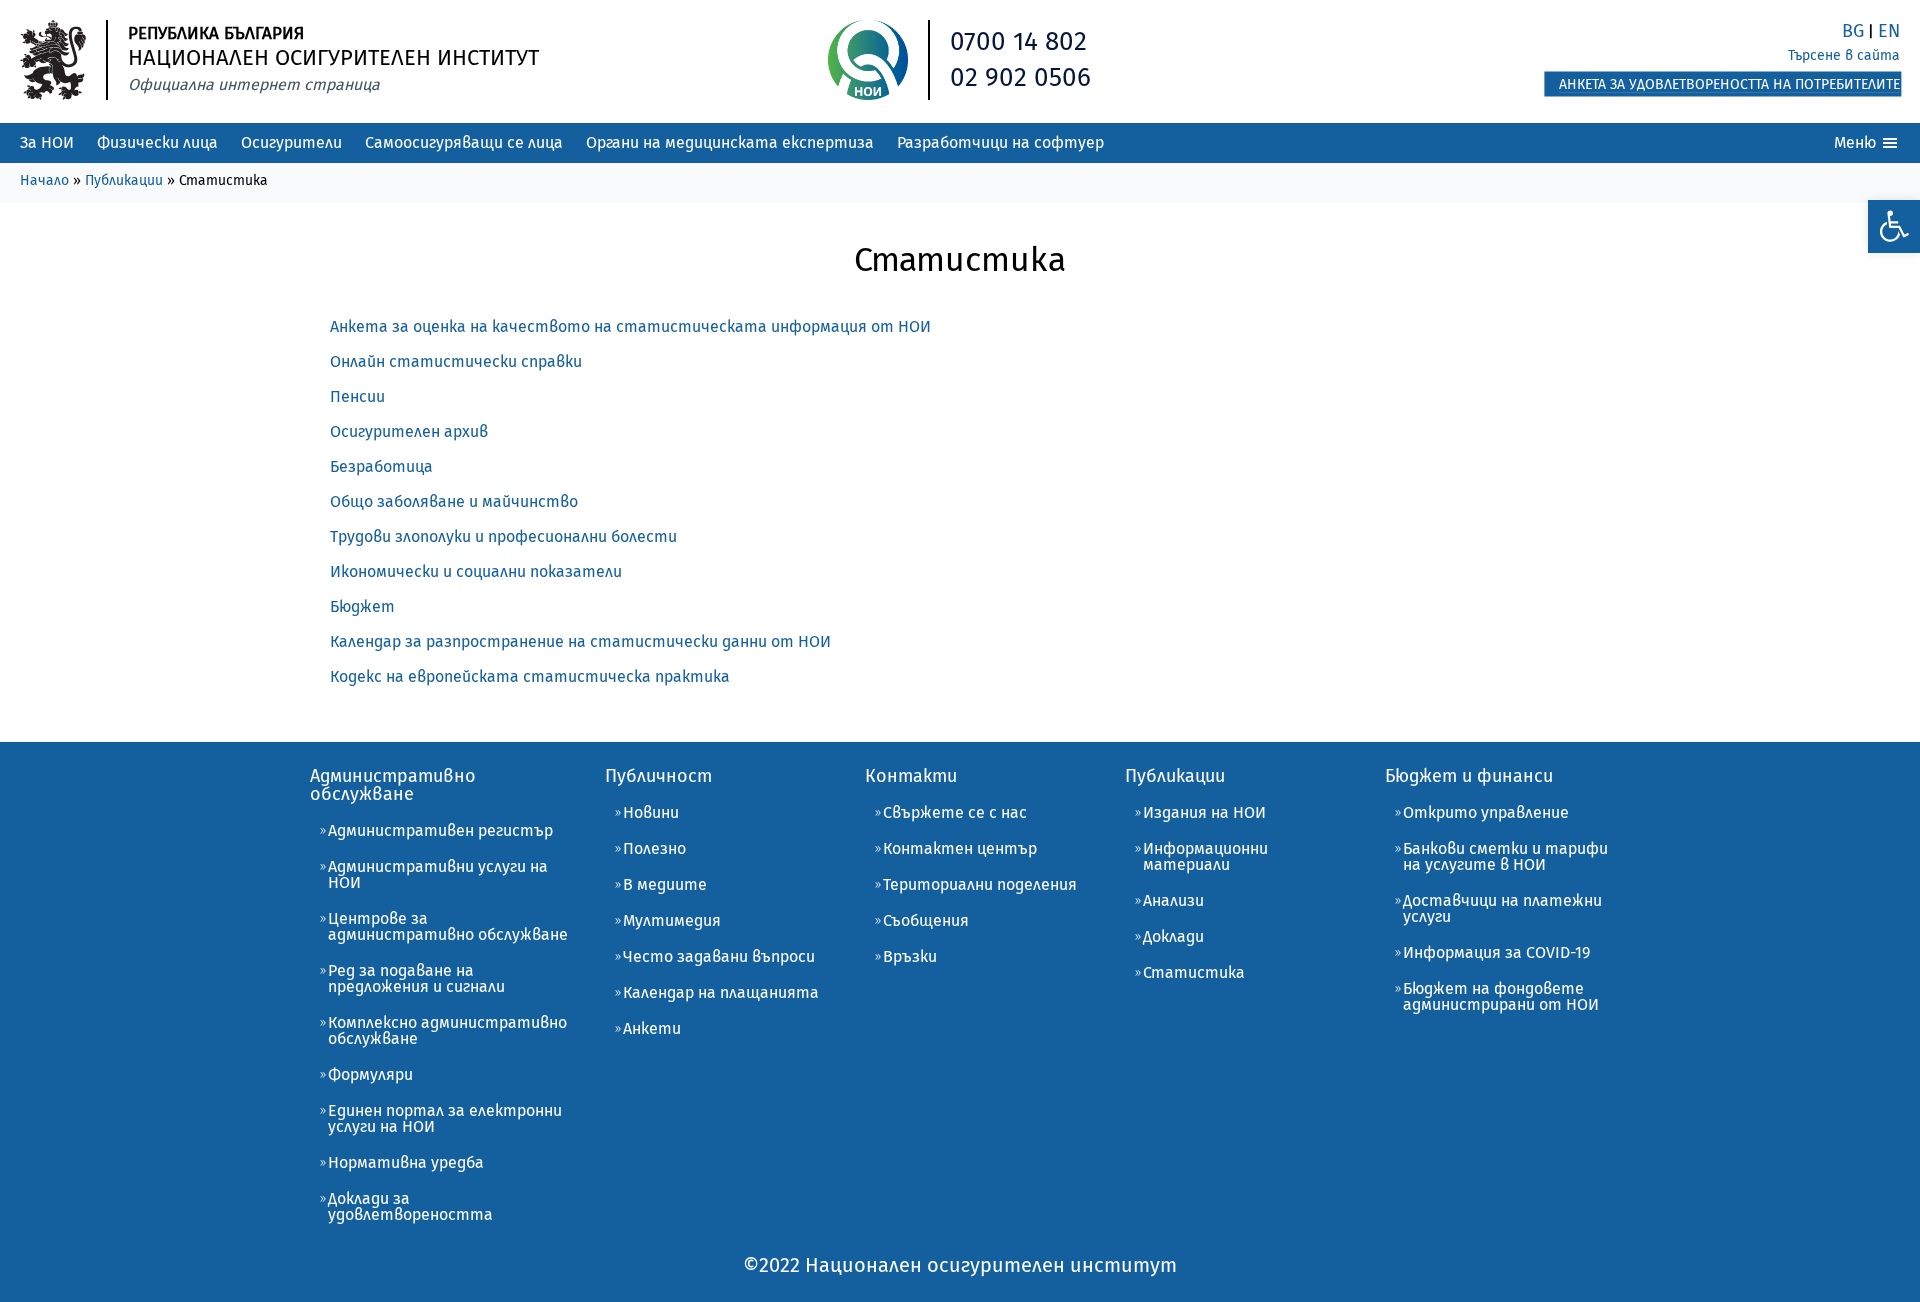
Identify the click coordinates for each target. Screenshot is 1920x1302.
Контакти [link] (911, 776)
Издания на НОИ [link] (1204, 812)
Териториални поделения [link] (980, 884)
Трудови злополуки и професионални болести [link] (503, 536)
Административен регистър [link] (440, 830)
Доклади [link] (1173, 936)
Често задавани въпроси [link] (719, 956)
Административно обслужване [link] (393, 785)
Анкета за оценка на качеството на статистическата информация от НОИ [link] (630, 326)
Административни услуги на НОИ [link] (438, 874)
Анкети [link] (652, 1028)
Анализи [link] (1173, 900)
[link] (1894, 226)
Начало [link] (44, 180)
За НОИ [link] (47, 142)
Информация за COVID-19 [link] (1496, 952)
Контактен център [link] (960, 848)
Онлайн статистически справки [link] (456, 361)
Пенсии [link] (357, 396)
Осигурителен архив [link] (409, 431)
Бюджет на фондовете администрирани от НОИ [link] (1501, 996)
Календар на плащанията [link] (721, 992)
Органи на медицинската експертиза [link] (730, 142)
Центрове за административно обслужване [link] (448, 926)
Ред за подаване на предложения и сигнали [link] (416, 978)
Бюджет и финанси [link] (1469, 776)
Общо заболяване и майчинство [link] (454, 501)
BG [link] (1853, 31)
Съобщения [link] (926, 920)
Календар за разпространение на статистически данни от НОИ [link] (580, 641)
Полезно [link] (654, 848)
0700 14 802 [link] (1018, 41)
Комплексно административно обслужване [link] (447, 1030)
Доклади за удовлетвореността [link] (410, 1206)
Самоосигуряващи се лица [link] (464, 142)
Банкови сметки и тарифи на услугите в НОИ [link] (1505, 856)
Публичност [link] (658, 776)
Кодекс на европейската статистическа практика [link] (530, 676)
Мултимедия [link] (672, 920)
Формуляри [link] (370, 1074)
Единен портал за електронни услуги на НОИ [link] (445, 1118)
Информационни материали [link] (1205, 856)
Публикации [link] (124, 180)
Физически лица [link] (157, 142)
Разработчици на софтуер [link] (1000, 142)
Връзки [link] (910, 956)
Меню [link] (1857, 142)
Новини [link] (651, 812)
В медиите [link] (665, 884)
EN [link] (1889, 31)
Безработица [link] (381, 466)
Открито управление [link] (1486, 812)
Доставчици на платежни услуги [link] (1502, 908)
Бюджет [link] (362, 606)
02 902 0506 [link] (1020, 77)
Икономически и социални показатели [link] (476, 571)
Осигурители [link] (291, 142)
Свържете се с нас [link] (955, 812)
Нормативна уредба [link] (406, 1162)
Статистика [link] (1194, 972)
